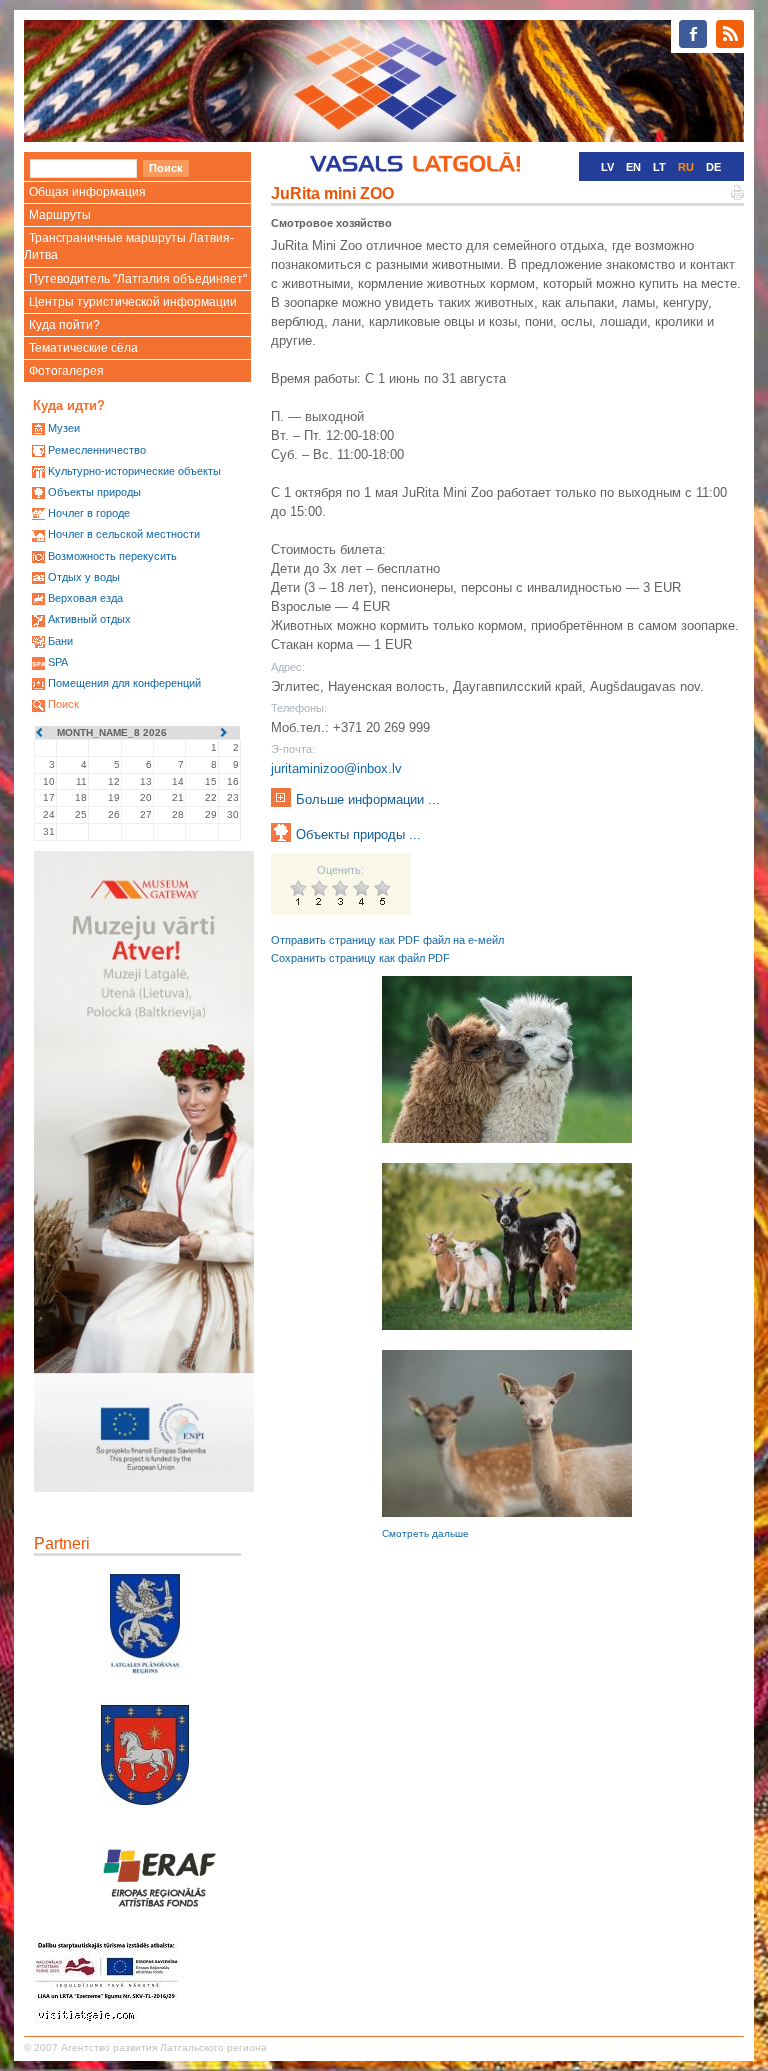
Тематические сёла (83, 348)
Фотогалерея (66, 371)
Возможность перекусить (112, 556)
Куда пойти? (64, 325)
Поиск (63, 704)
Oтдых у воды (84, 577)
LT (659, 167)
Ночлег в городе (89, 513)
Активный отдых (89, 619)
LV (607, 167)
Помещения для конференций (124, 683)
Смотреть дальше (425, 1533)
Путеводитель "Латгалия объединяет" (138, 279)
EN (633, 167)
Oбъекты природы (94, 492)
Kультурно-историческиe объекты (134, 471)
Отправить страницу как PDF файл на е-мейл (387, 940)
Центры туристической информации (133, 302)
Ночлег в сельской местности (124, 534)
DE (713, 167)
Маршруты (60, 215)
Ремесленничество (97, 450)
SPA (58, 662)
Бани (60, 641)
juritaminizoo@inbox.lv (336, 768)
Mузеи (64, 428)
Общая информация (87, 192)
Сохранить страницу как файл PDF (360, 958)
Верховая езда (85, 598)
